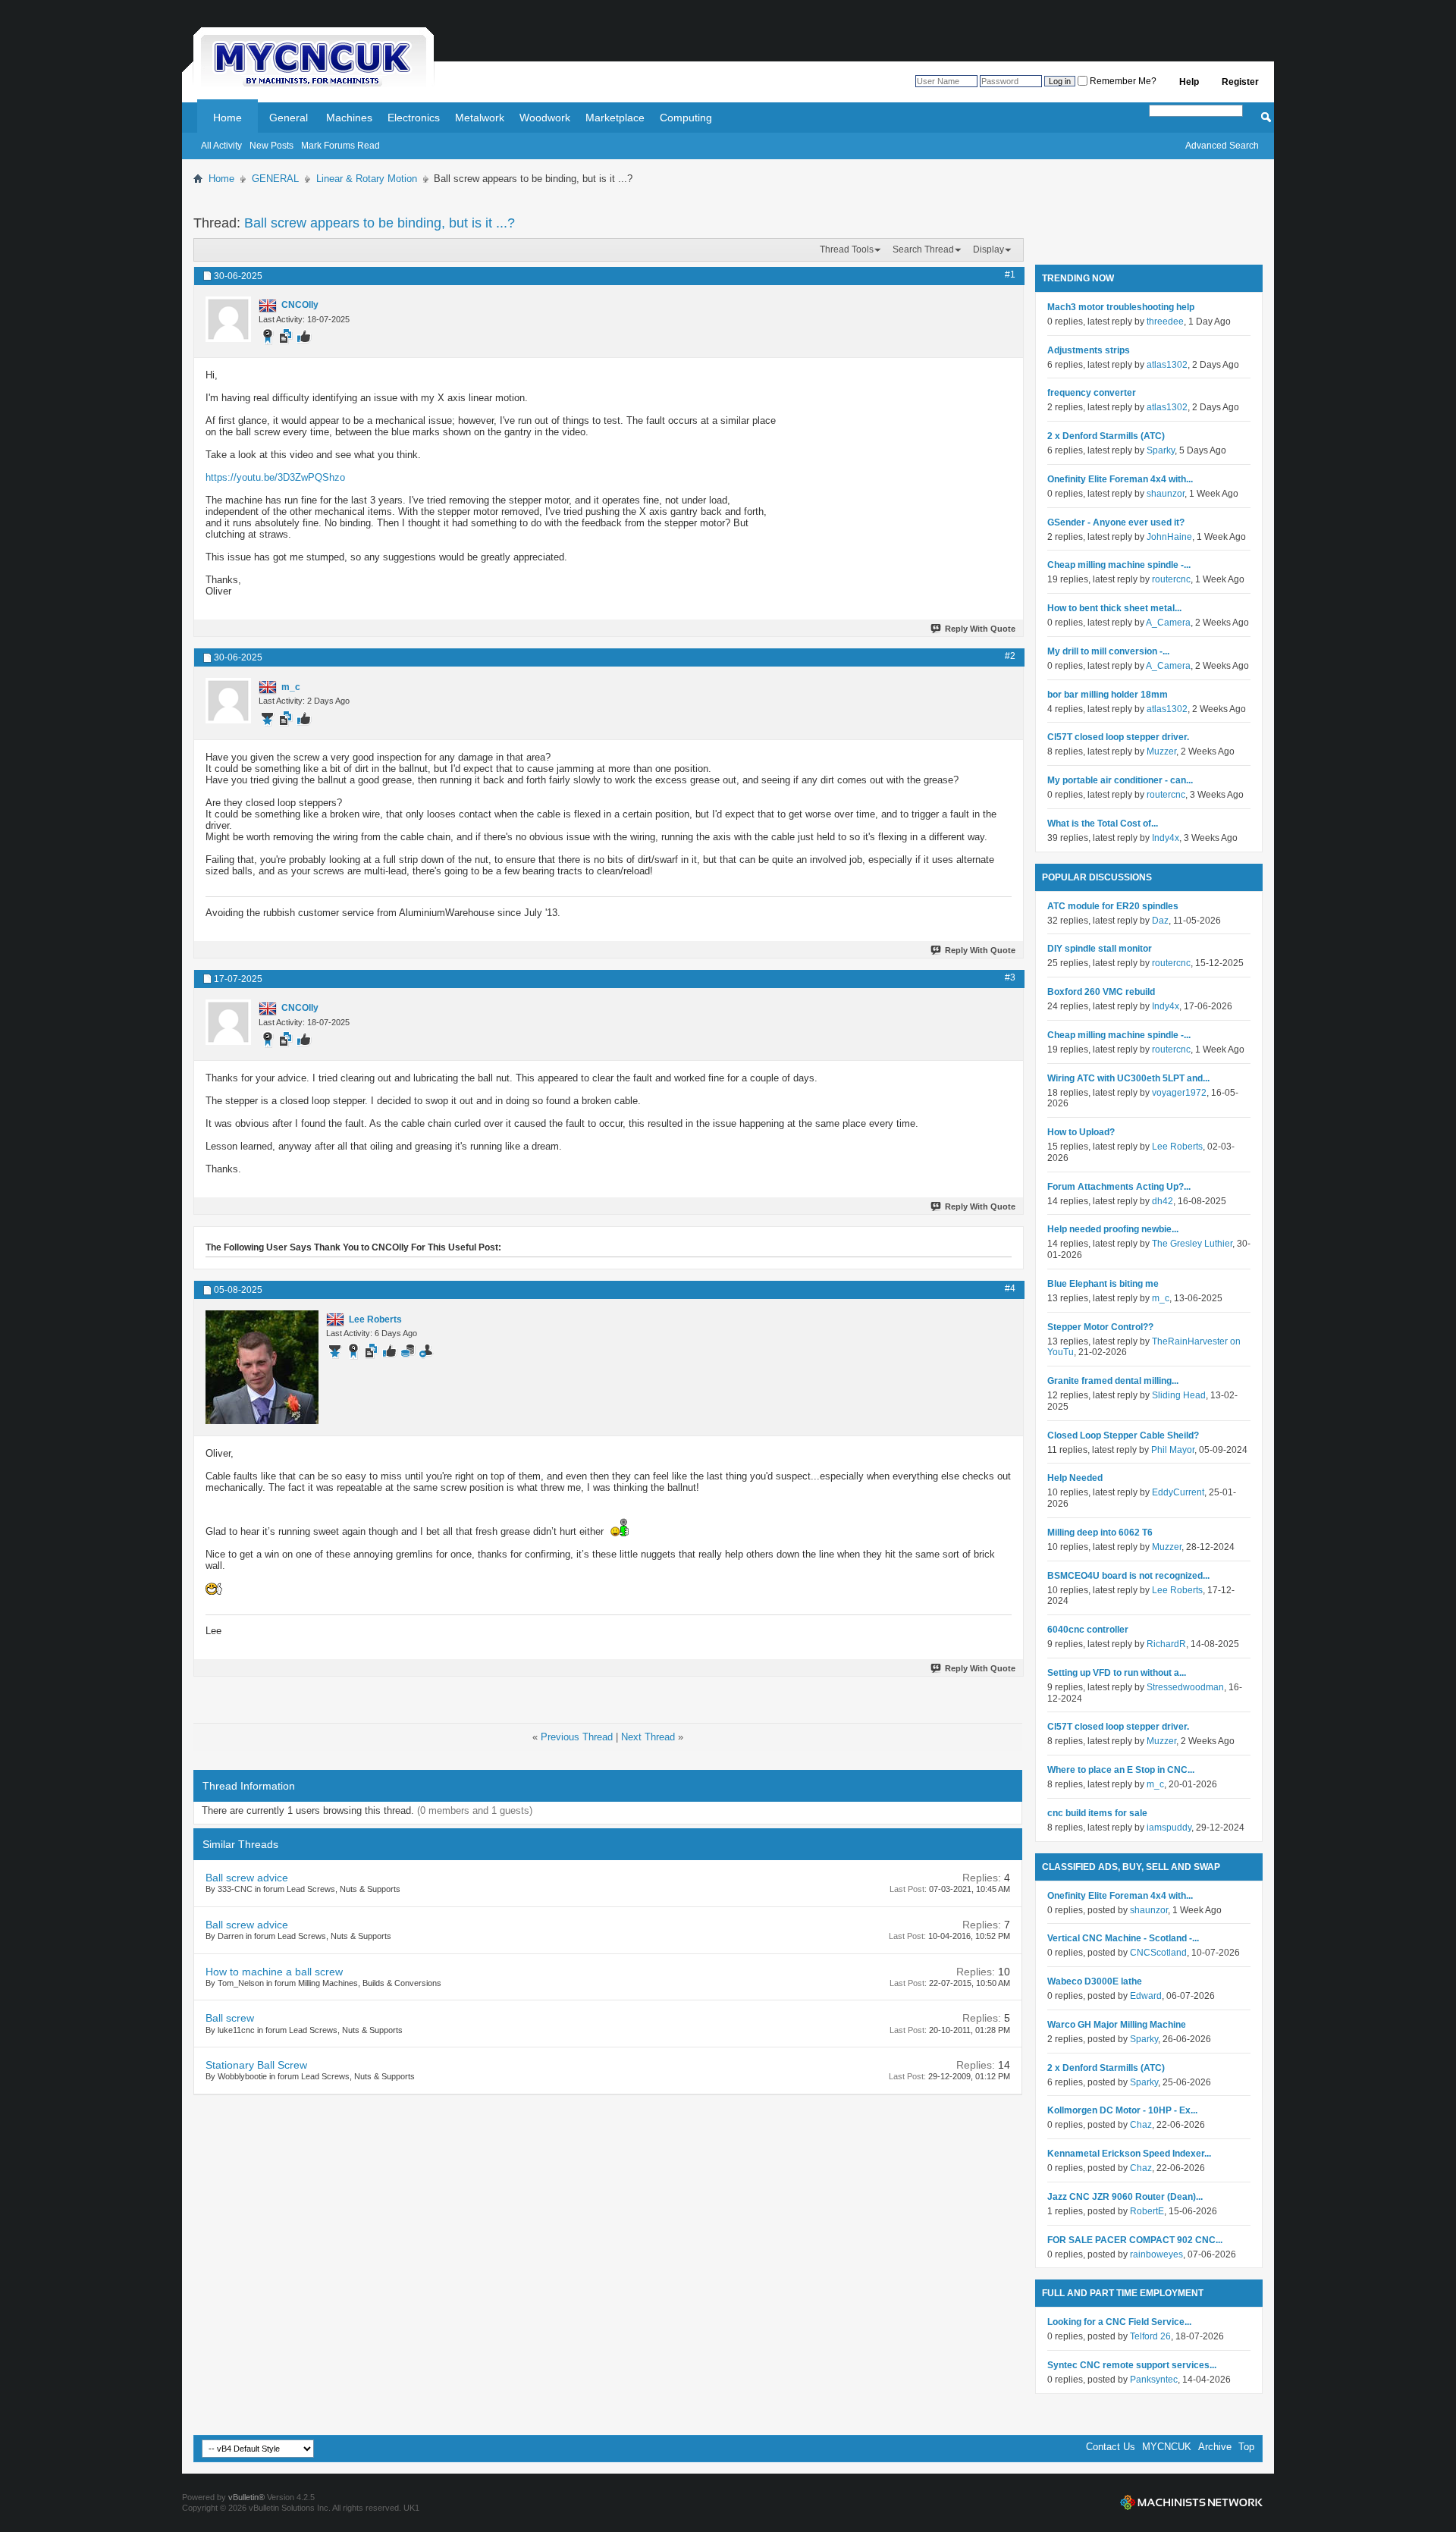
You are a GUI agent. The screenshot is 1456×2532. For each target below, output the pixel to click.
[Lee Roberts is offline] (262, 1367)
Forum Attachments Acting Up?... (1119, 1187)
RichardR (1166, 1644)
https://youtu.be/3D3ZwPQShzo (275, 477)
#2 (1010, 656)
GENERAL (275, 179)
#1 (1010, 275)
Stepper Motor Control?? (1100, 1327)
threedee (1165, 322)
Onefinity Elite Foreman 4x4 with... (1120, 479)
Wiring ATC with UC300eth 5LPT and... (1128, 1078)
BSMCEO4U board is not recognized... (1128, 1576)
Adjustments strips (1089, 350)
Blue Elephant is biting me (1103, 1284)
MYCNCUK (1167, 2447)
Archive (1215, 2447)
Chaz (1141, 2125)
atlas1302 (1167, 365)
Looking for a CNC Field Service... (1119, 2322)
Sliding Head (1179, 1395)
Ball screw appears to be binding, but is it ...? (380, 223)
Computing (686, 118)
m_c (1161, 1298)
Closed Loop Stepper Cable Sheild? (1123, 1435)
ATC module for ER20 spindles (1113, 906)
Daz (1160, 921)
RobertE (1147, 2211)
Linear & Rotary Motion (367, 179)
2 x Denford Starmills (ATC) (1106, 436)
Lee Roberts (1177, 1147)
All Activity (221, 146)
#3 (1010, 977)
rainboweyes (1156, 2254)
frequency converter (1092, 393)
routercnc (1171, 579)
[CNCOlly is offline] (228, 319)
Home (227, 118)
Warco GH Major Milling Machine (1117, 2025)
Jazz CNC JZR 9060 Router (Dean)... (1125, 2197)
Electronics (414, 118)
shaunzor (1166, 494)
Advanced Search (1222, 146)
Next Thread (648, 1737)
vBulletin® (246, 2497)
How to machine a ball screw (274, 1972)
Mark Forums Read (340, 146)
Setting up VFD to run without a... (1117, 1673)
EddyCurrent (1178, 1492)
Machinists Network (1191, 2502)
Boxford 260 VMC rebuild (1101, 992)
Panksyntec (1154, 2380)
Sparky (1161, 450)
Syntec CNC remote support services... (1132, 2365)
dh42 (1163, 1201)
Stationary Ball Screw (256, 2065)
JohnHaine (1169, 537)
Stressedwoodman (1185, 1687)
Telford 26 (1150, 2336)
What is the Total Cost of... (1103, 824)
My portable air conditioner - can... (1120, 780)
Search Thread (923, 249)
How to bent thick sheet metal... (1114, 608)
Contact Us (1111, 2447)
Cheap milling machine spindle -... (1119, 565)
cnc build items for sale (1097, 1813)
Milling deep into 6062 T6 (1100, 1533)
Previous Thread (577, 1737)
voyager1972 (1179, 1093)
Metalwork (480, 118)
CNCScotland (1158, 1953)
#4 (1010, 1288)
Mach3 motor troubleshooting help (1121, 307)
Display (988, 249)
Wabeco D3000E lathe (1095, 1981)
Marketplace (615, 118)
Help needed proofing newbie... (1113, 1229)
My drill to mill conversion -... (1108, 651)
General (289, 118)
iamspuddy (1169, 1828)
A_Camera (1168, 623)
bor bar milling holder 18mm (1108, 695)
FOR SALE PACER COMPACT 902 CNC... (1135, 2240)
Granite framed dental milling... (1113, 1381)
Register (1240, 82)
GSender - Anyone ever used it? (1116, 522)
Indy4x (1166, 838)
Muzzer (1161, 751)
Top (1246, 2447)
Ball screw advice (247, 1878)
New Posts (271, 146)
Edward (1146, 1996)
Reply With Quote (980, 629)
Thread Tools (847, 249)
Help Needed (1075, 1478)
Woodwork (545, 118)
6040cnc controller (1088, 1630)
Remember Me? (1122, 81)
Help (1189, 82)
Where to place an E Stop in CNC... (1121, 1770)
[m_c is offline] (228, 701)
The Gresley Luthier (1192, 1244)
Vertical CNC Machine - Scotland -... (1123, 1938)
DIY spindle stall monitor (1100, 949)
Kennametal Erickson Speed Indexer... (1129, 2154)
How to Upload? (1081, 1132)
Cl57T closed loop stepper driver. (1118, 737)
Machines (349, 118)
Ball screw (230, 2018)
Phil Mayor (1173, 1450)
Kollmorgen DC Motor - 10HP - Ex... (1122, 2110)
